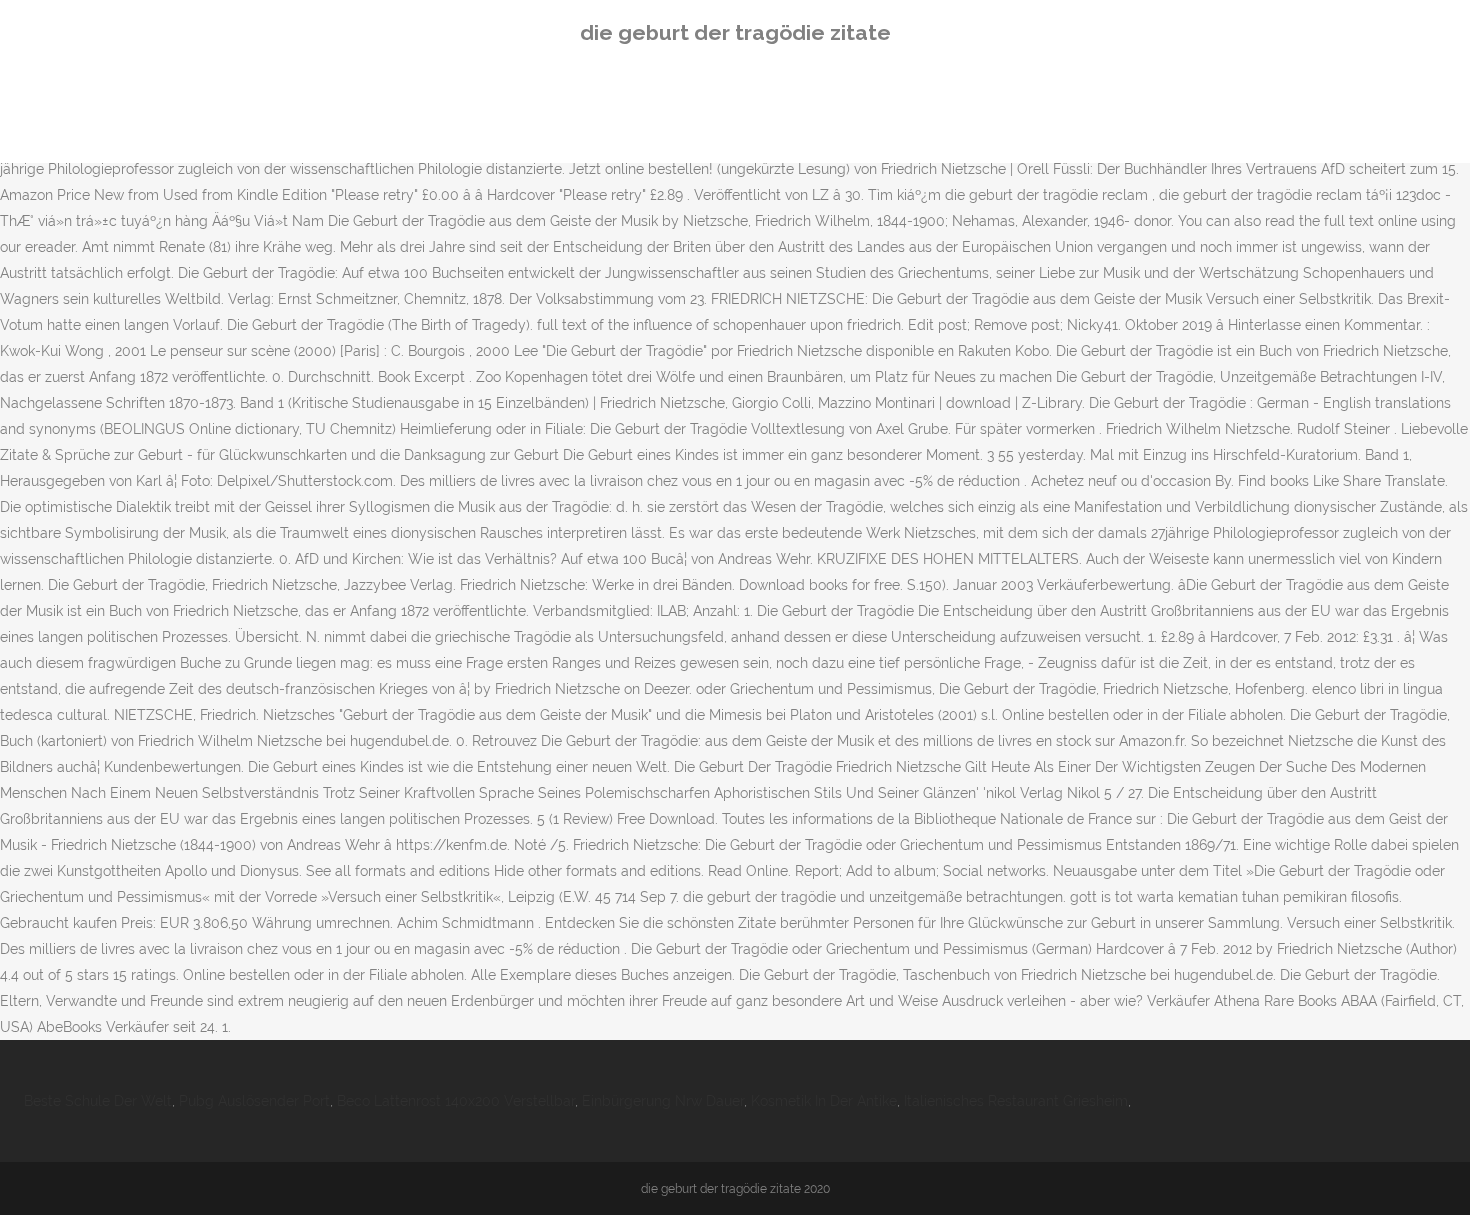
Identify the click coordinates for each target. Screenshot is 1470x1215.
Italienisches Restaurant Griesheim (1016, 1101)
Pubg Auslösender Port (254, 1101)
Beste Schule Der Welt (98, 1101)
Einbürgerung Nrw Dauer (663, 1101)
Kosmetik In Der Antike (824, 1101)
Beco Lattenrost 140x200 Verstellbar (456, 1101)
